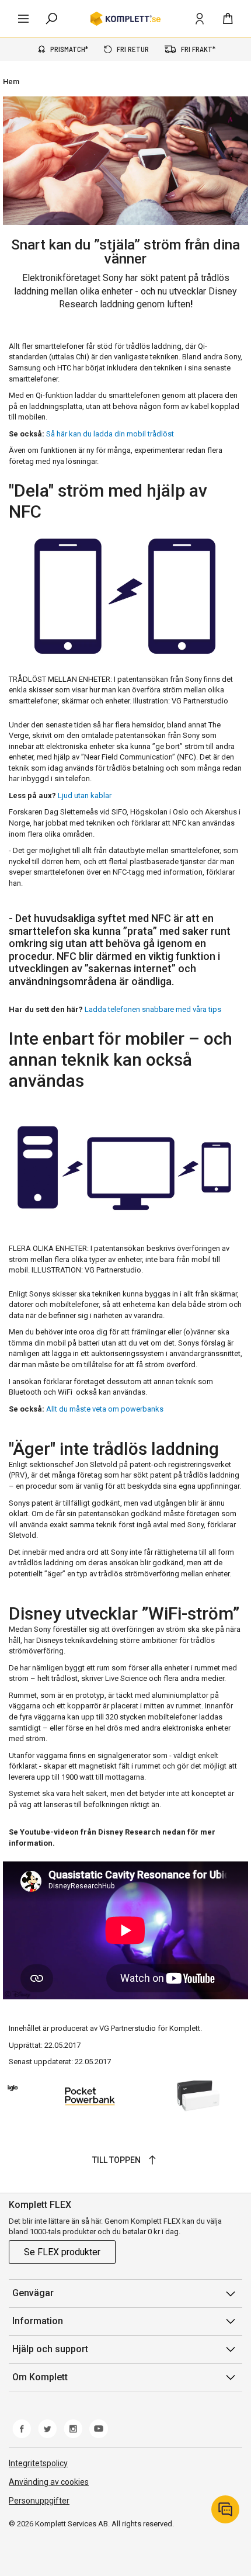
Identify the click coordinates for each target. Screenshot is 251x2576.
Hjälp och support (50, 2349)
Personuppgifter (39, 2501)
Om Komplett (40, 2377)
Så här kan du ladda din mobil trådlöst (110, 434)
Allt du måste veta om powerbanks (105, 1409)
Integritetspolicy (38, 2463)
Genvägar (33, 2293)
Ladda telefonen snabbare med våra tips (153, 1009)
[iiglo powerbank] (125, 2096)
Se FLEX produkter (62, 2252)
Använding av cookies (49, 2482)
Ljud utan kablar (85, 795)
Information (38, 2321)
